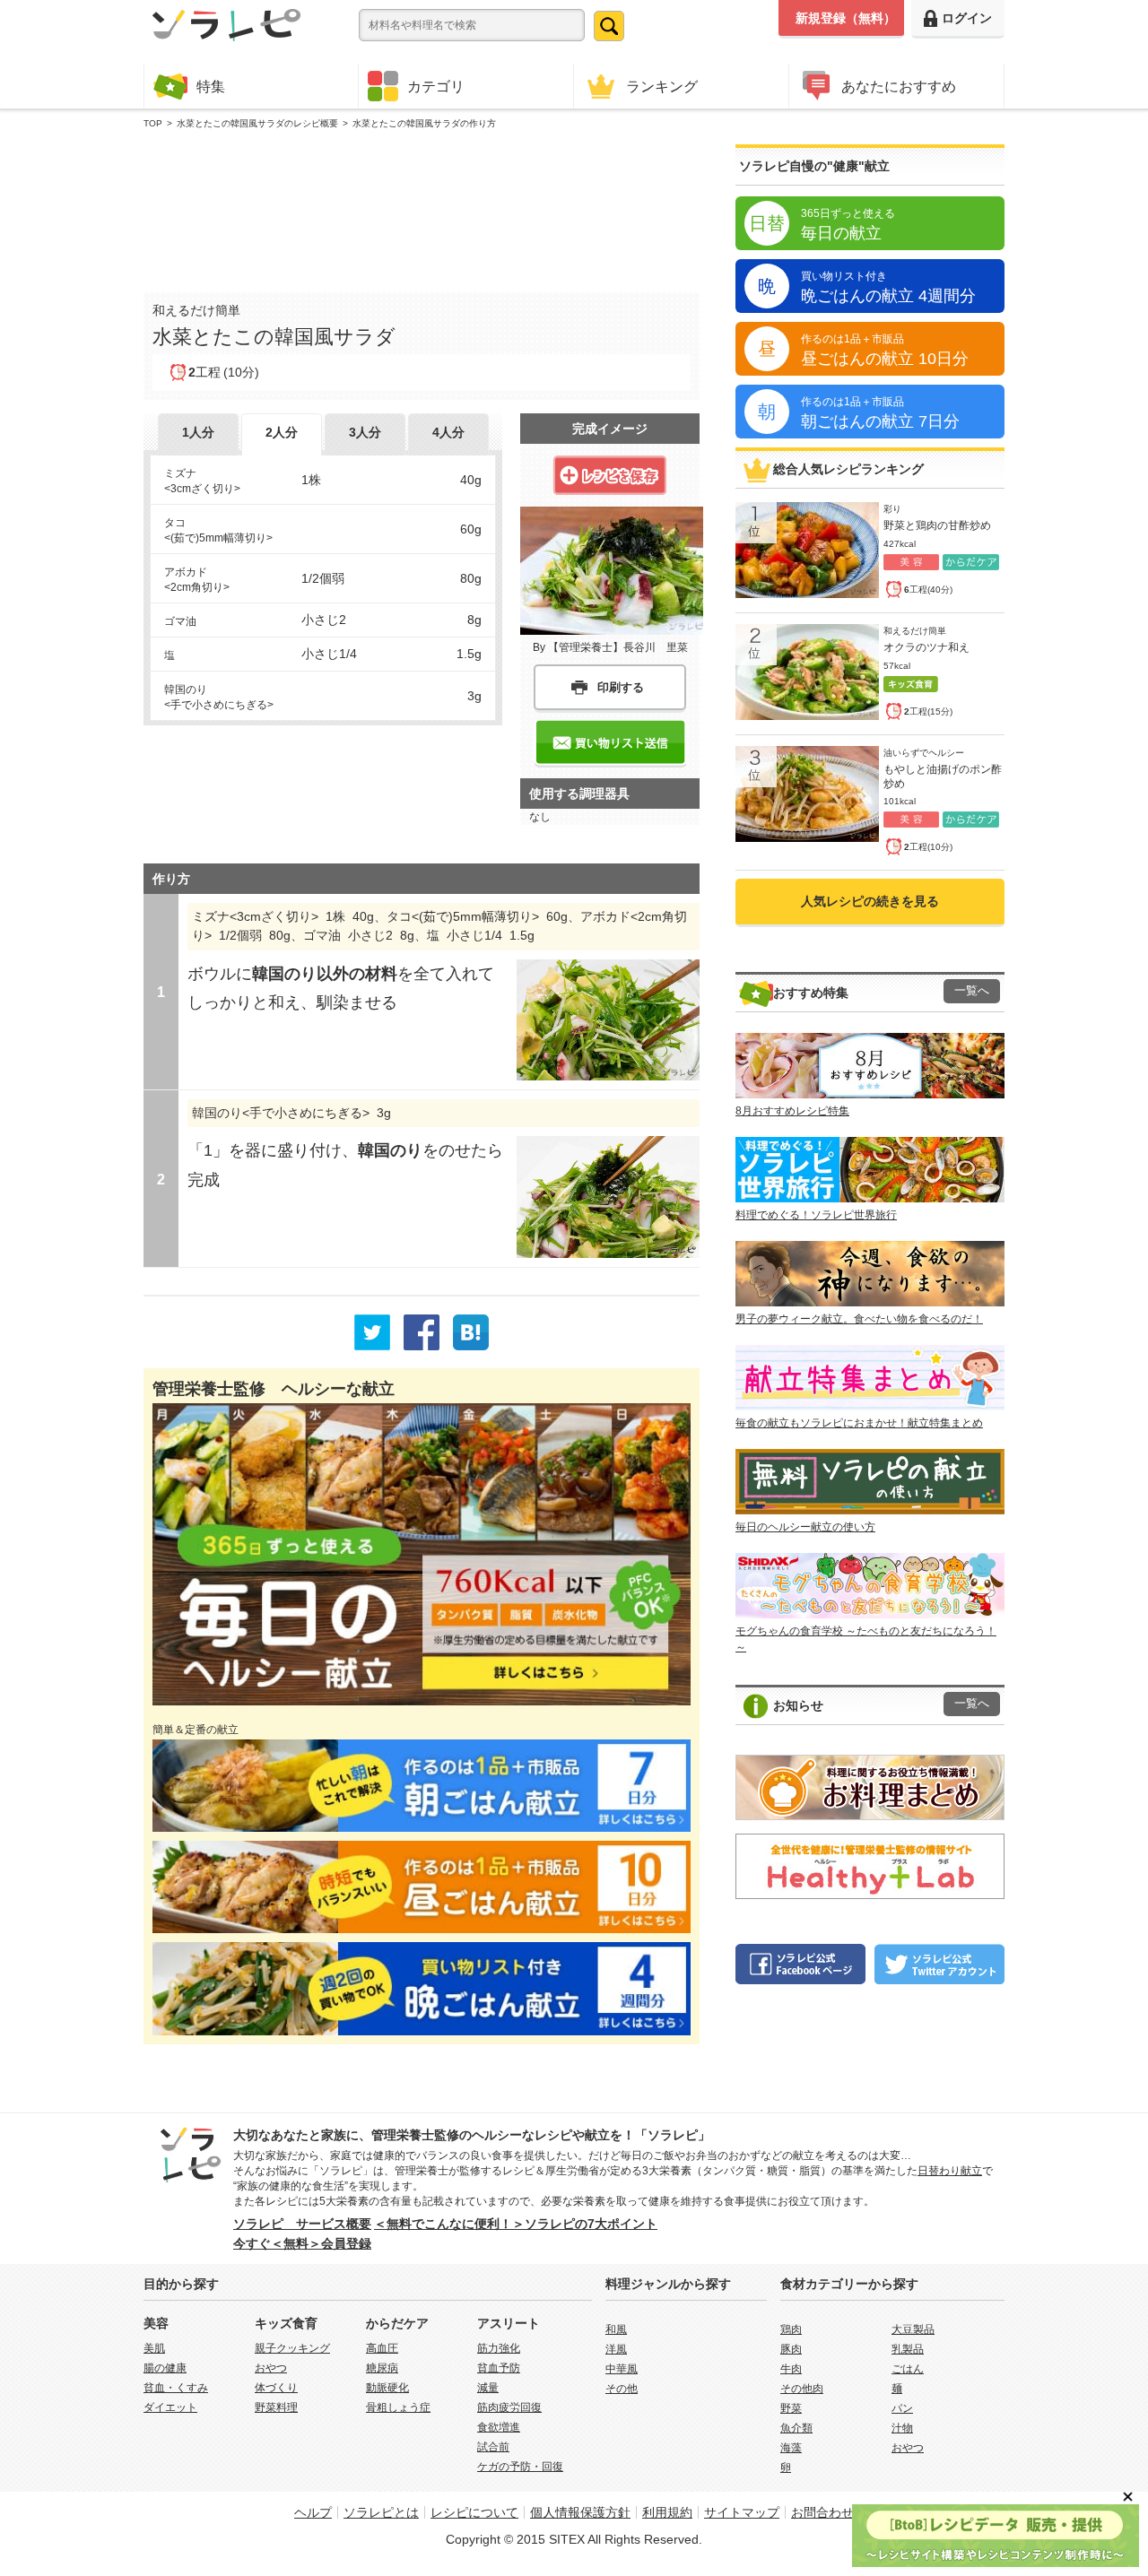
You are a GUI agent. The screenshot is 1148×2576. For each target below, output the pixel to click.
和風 (616, 2329)
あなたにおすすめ (899, 86)
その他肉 (802, 2389)
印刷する (621, 687)
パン (902, 2408)
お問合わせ (822, 2512)
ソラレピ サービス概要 (302, 2224)
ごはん (908, 2369)
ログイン (967, 18)
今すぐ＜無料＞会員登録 (302, 2243)
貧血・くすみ (176, 2388)
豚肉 (791, 2349)
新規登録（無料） (846, 18)
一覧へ (972, 991)
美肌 (154, 2348)
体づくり (276, 2388)
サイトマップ (742, 2512)
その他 (622, 2389)
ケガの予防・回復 (520, 2467)
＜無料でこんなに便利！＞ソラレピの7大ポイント (516, 2224)
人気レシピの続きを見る (870, 901)
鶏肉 (791, 2329)
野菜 (791, 2408)
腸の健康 (165, 2368)
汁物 (902, 2428)
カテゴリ (436, 86)
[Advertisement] (422, 207)
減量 (488, 2388)
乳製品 (908, 2349)
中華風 (622, 2369)
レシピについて (474, 2512)
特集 (211, 86)
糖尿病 (382, 2368)
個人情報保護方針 (580, 2512)
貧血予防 (499, 2368)
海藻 (791, 2448)
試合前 (493, 2447)
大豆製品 (913, 2329)
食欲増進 (499, 2427)
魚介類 (796, 2428)
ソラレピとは (381, 2512)
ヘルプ (313, 2512)
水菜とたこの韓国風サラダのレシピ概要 (257, 123)
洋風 (616, 2349)
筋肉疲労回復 (509, 2407)
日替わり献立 (950, 2171)
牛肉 (791, 2369)
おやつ (271, 2368)
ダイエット (170, 2407)
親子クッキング (292, 2348)
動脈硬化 (387, 2388)
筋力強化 (499, 2348)
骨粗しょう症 (398, 2407)
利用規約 (667, 2512)
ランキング (662, 86)
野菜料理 (276, 2407)
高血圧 (382, 2348)
